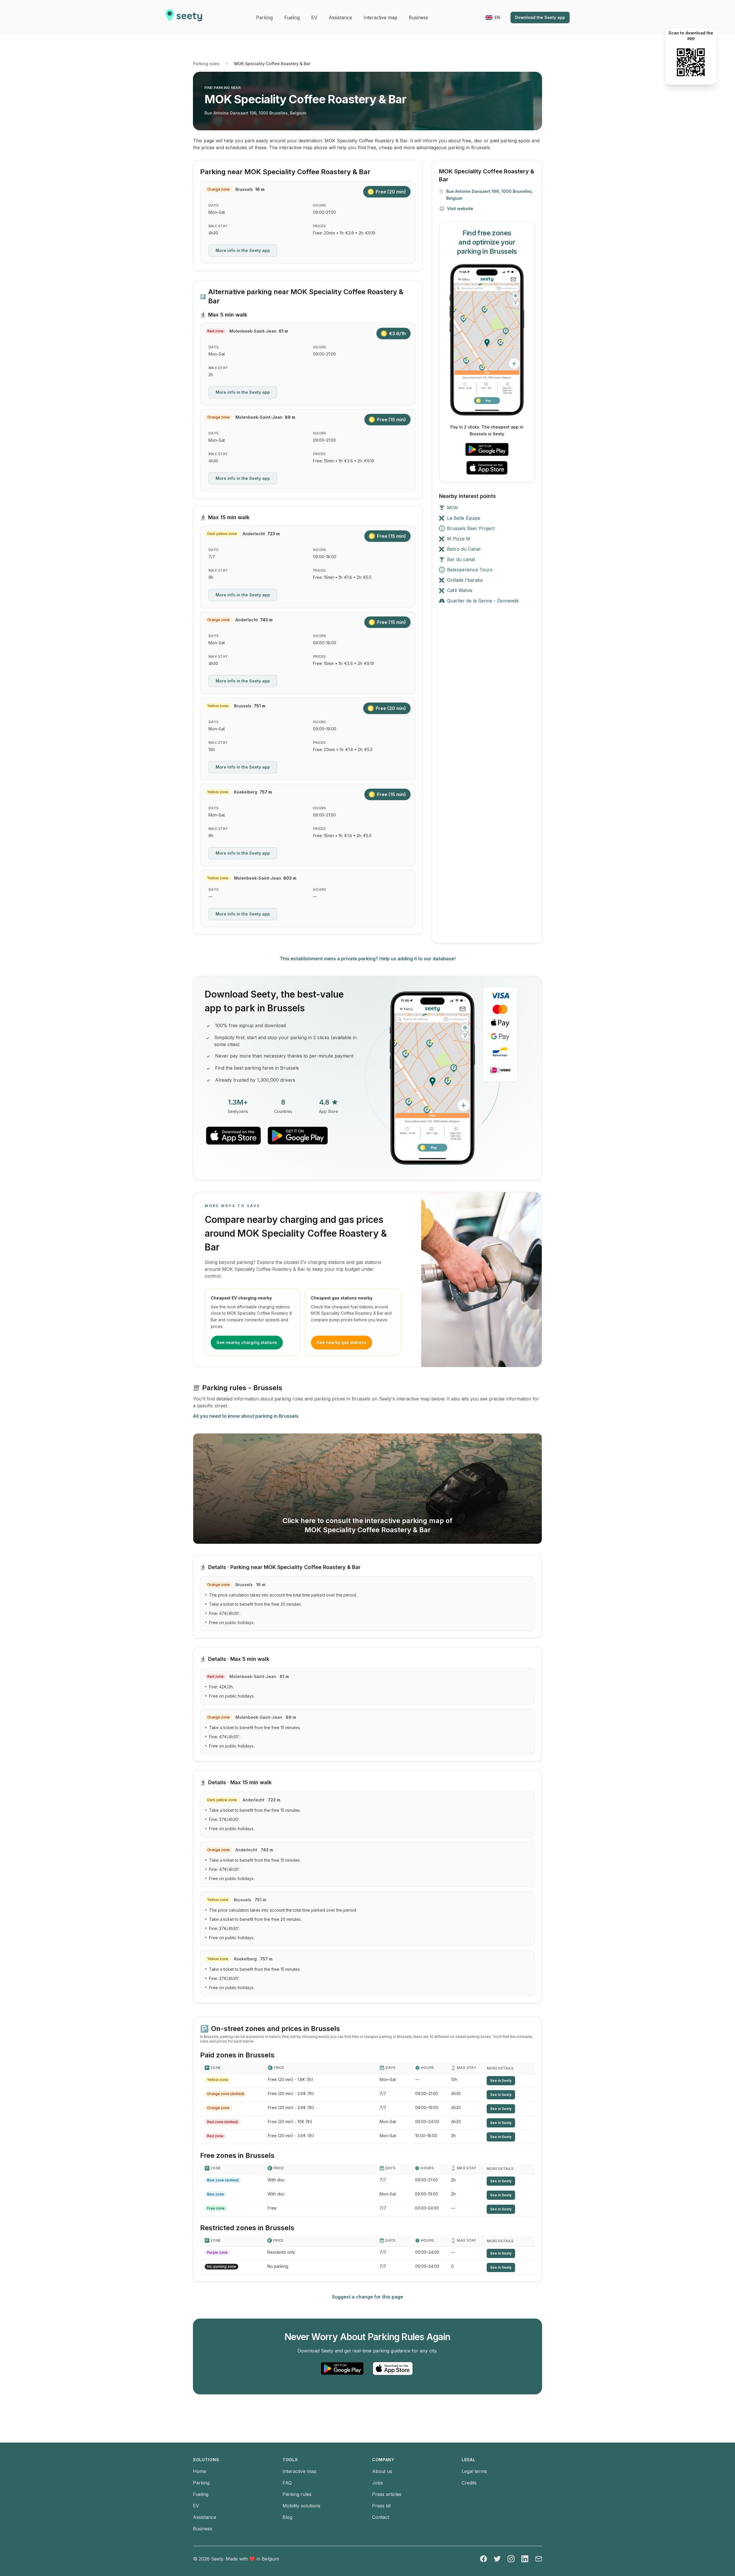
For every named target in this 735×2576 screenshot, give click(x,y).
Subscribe (339, 1257)
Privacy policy (286, 1275)
